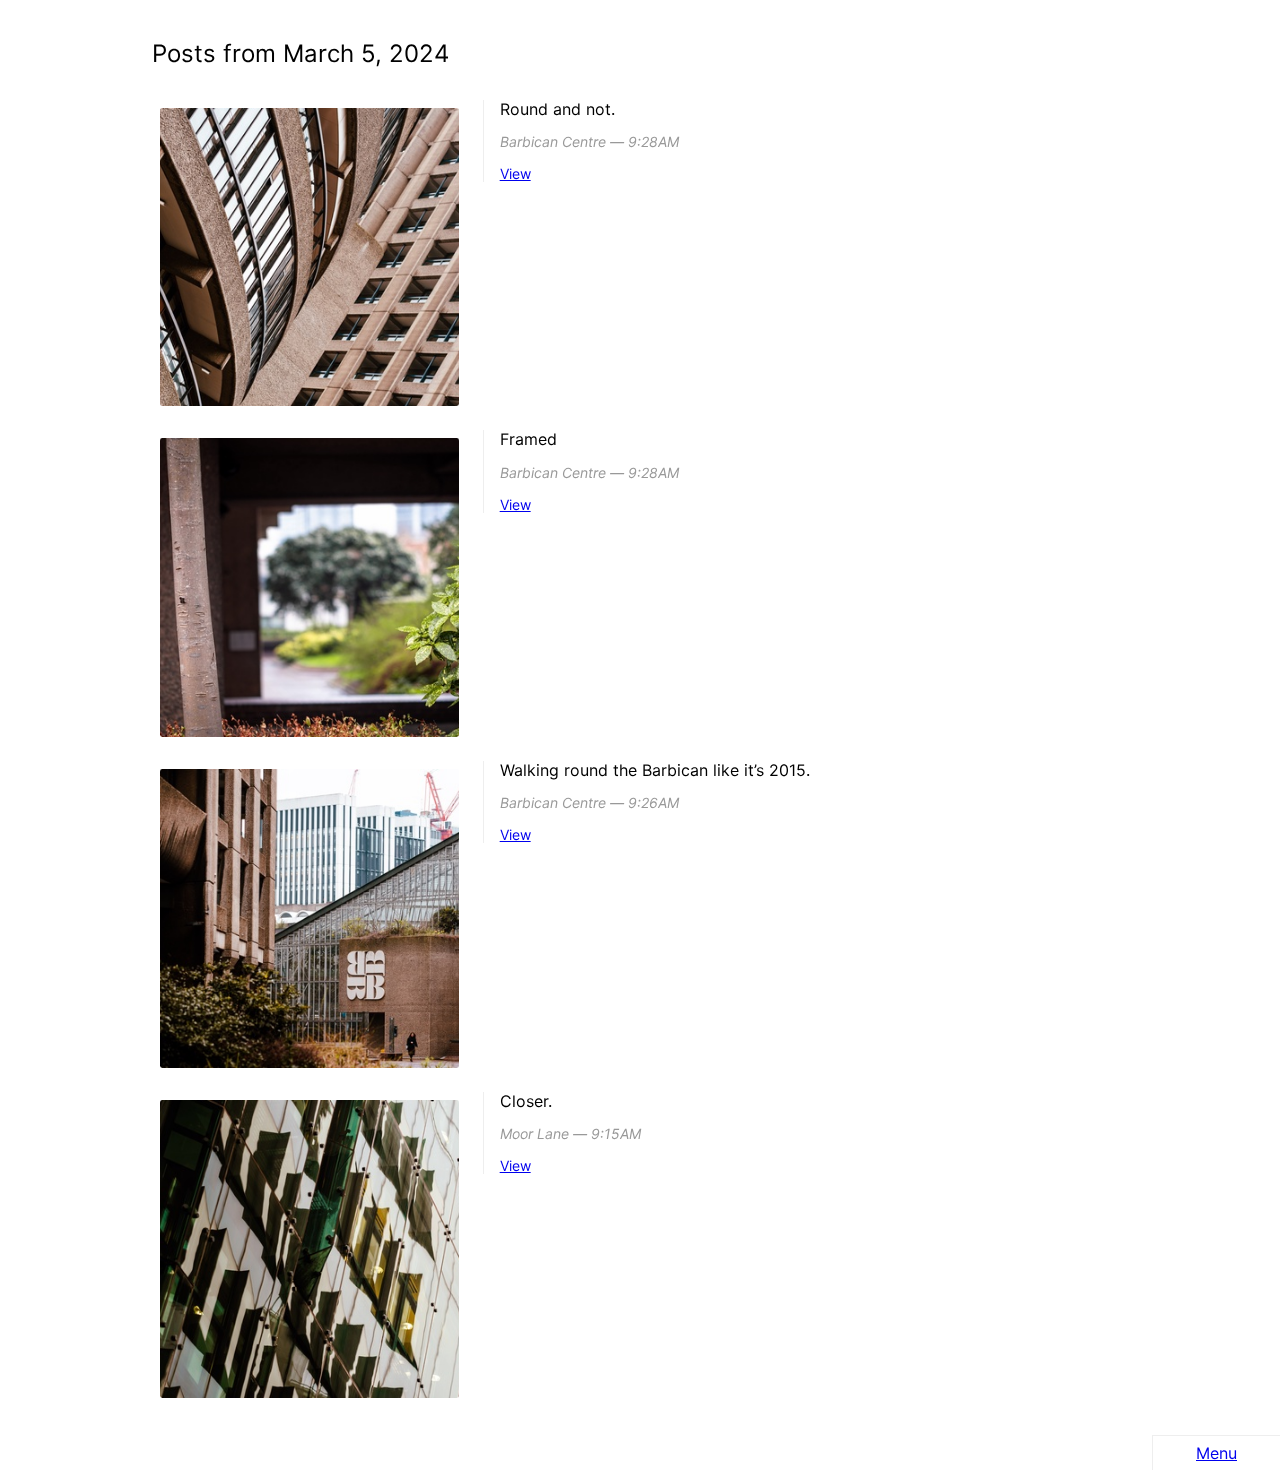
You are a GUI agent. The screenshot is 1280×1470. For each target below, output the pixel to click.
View (515, 173)
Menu (1216, 1453)
